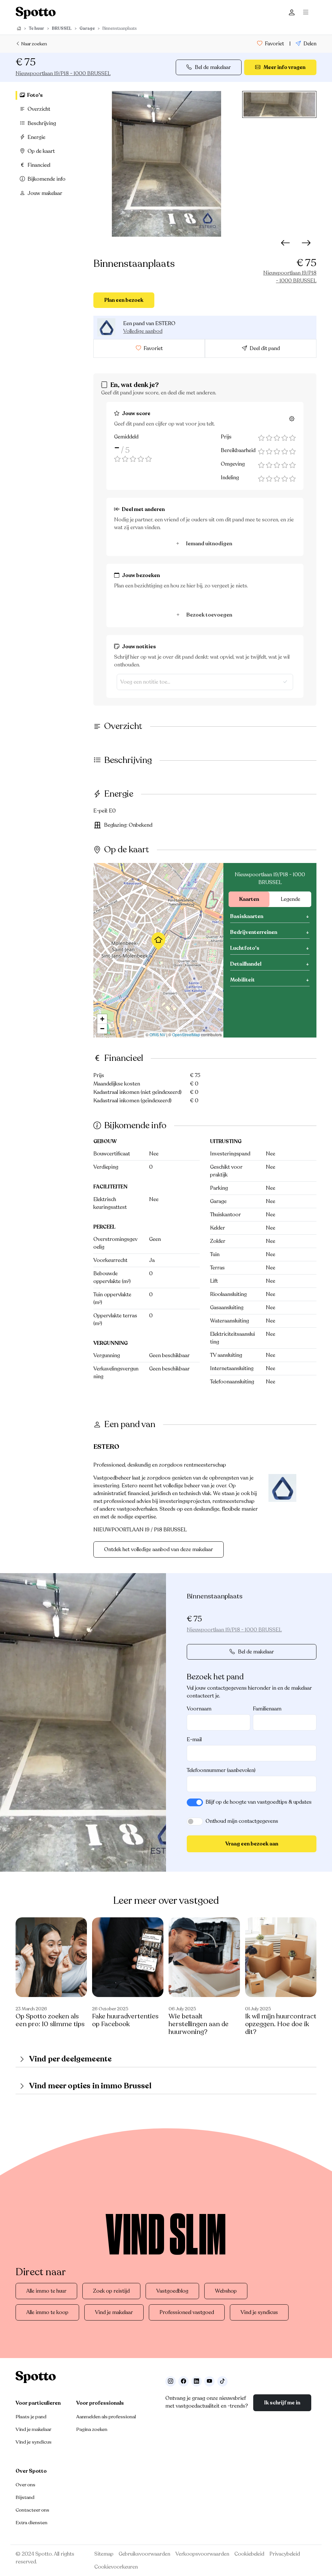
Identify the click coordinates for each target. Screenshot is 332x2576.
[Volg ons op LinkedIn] (196, 2381)
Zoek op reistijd (111, 2291)
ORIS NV (157, 1034)
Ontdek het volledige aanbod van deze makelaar (159, 1549)
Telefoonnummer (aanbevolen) (221, 1770)
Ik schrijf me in (282, 2403)
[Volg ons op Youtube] (209, 2381)
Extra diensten (31, 2523)
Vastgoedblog (172, 2291)
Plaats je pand (31, 2417)
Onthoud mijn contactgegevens (242, 1821)
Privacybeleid (285, 2554)
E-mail (194, 1740)
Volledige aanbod (143, 331)
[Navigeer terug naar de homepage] (36, 13)
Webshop (226, 2291)
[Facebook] (184, 2381)
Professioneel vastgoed (187, 2312)
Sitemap (104, 2554)
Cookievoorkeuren (116, 2567)
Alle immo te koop (47, 2312)
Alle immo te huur (46, 2291)
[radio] (261, 438)
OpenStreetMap (186, 1034)
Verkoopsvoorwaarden (202, 2554)
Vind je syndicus (259, 2312)
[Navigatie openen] (307, 13)
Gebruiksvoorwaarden (144, 2554)
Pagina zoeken (92, 2429)
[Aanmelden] (291, 13)
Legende (290, 899)
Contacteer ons (32, 2510)
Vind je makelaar (114, 2312)
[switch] (195, 1802)
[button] (158, 941)
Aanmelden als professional (106, 2417)
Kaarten (249, 899)
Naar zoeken (34, 44)
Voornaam (199, 1709)
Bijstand (25, 2497)
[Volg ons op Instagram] (171, 2381)
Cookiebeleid (249, 2554)
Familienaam (267, 1709)
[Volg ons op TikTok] (222, 2381)
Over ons (25, 2485)
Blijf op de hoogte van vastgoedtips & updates (259, 1802)
